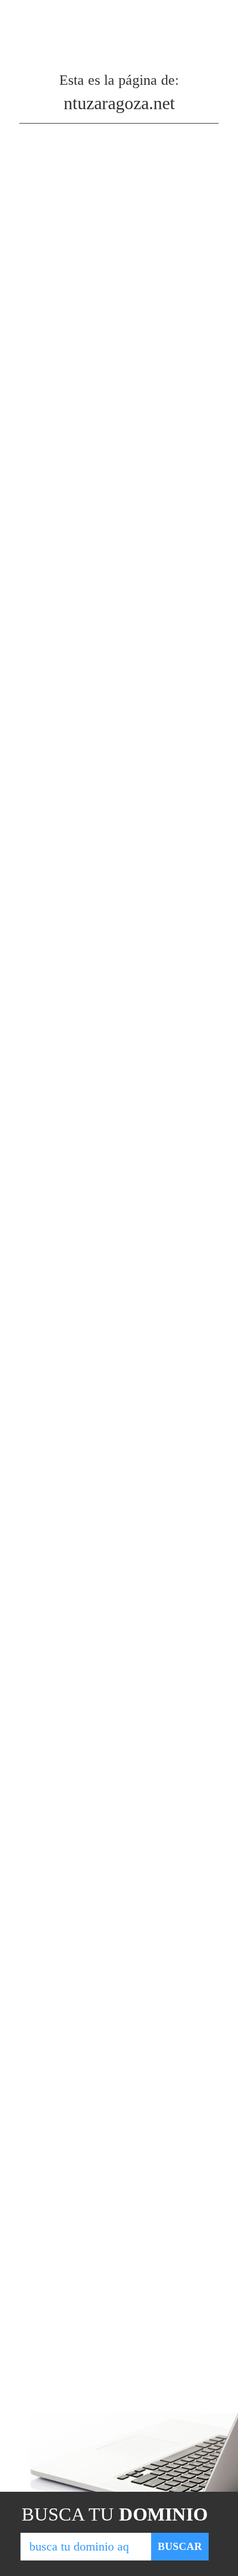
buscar (180, 2546)
